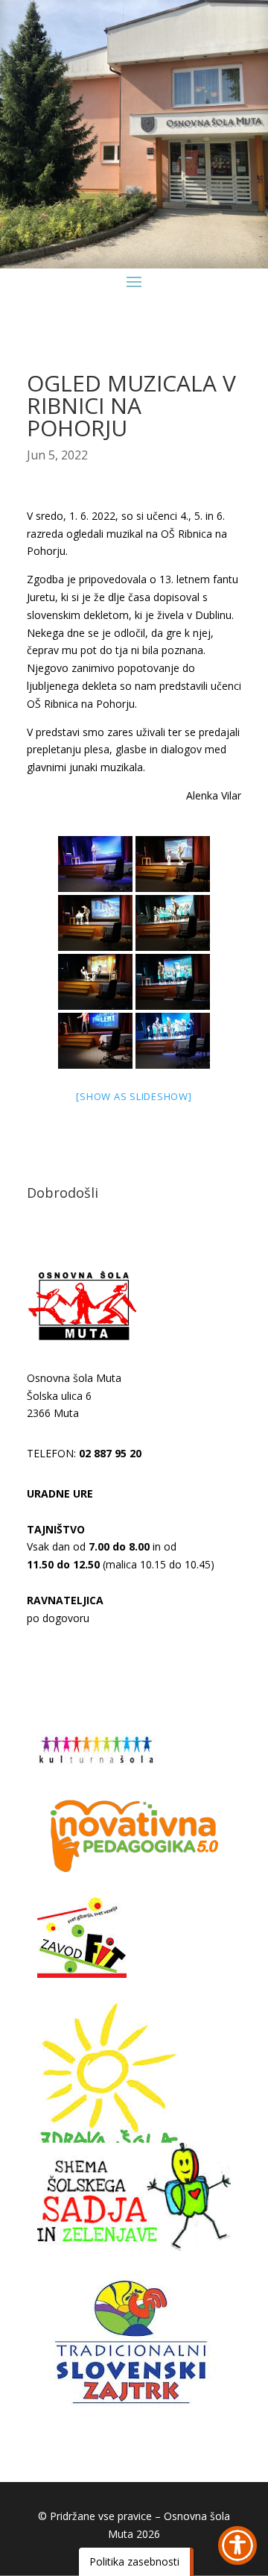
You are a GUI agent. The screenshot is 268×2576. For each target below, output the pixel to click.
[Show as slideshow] (134, 1096)
